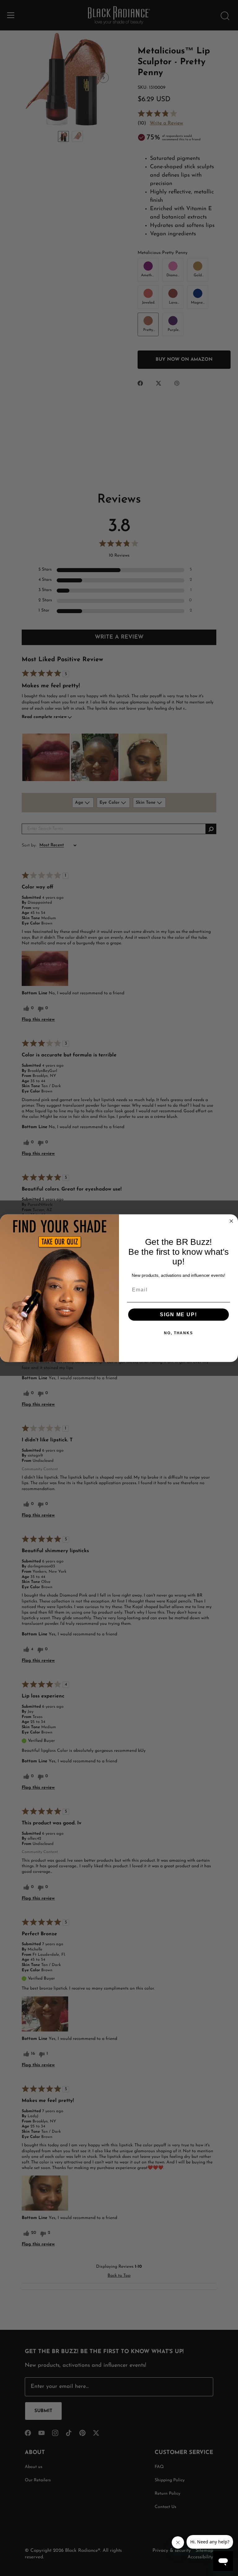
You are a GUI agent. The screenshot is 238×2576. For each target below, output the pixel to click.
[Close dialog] (231, 1221)
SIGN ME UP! (178, 1314)
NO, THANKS (178, 1333)
